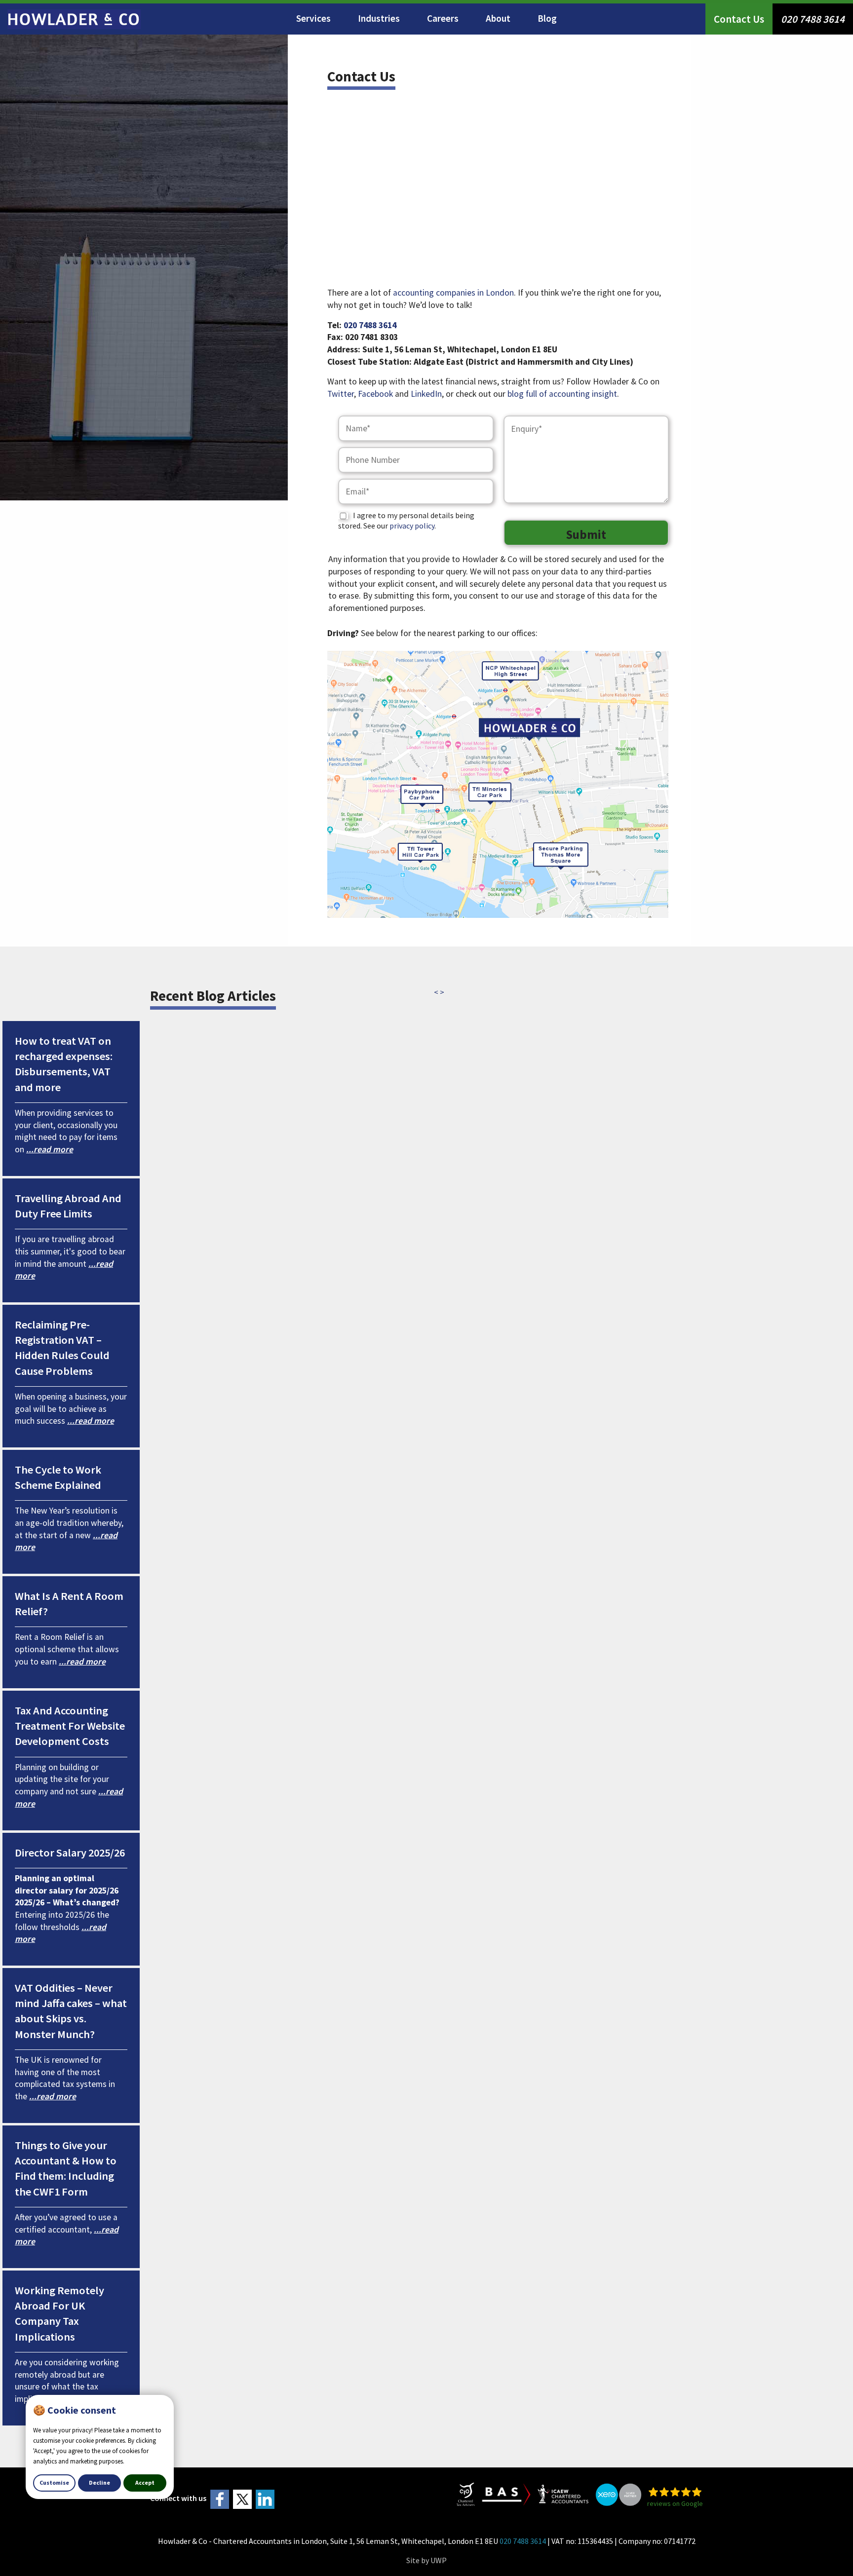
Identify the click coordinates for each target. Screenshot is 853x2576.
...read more (50, 1149)
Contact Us (739, 19)
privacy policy (412, 526)
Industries (379, 18)
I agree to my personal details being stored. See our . (406, 520)
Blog (547, 18)
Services (313, 18)
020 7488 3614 (813, 19)
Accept (145, 2482)
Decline (99, 2482)
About (498, 18)
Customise (54, 2482)
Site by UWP (426, 2560)
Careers (443, 18)
